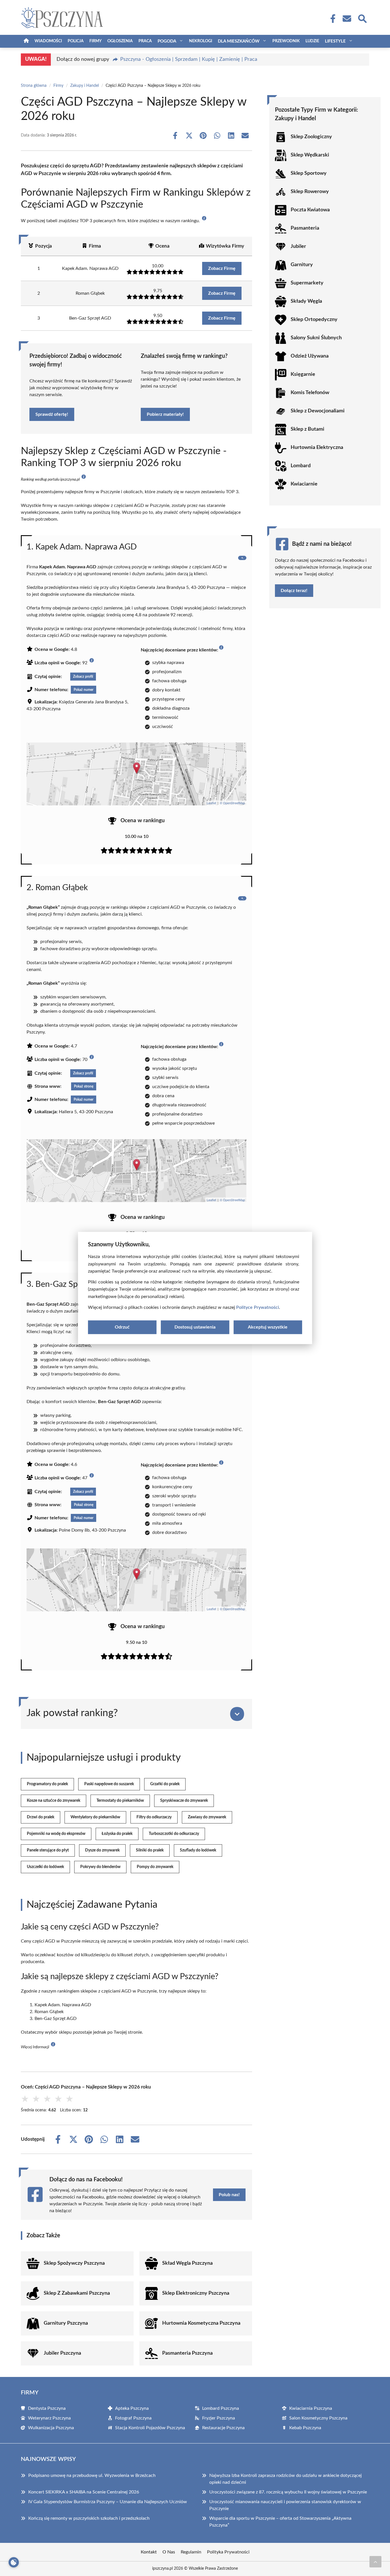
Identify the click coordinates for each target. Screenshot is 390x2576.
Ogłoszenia (120, 41)
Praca (145, 41)
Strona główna (34, 86)
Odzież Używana (310, 356)
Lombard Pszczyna (221, 2408)
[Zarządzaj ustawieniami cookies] (14, 2562)
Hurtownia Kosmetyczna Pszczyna (201, 2323)
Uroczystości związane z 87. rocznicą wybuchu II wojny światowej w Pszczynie (288, 2492)
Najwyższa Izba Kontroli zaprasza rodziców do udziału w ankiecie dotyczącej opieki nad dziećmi (286, 2479)
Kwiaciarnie (304, 484)
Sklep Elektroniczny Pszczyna (196, 2293)
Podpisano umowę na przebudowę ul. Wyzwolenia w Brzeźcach (92, 2475)
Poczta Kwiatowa (310, 210)
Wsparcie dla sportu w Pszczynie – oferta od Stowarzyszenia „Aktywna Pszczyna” (280, 2522)
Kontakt (149, 2552)
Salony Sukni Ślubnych (316, 338)
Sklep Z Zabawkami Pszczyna (77, 2293)
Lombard (301, 466)
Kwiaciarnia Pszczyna (311, 2408)
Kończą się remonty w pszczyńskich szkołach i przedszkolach (89, 2518)
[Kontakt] (347, 19)
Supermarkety (307, 283)
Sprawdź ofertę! (52, 414)
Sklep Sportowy (309, 173)
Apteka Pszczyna (132, 2408)
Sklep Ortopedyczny (314, 320)
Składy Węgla (306, 301)
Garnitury (302, 265)
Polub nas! (229, 2195)
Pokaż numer (84, 690)
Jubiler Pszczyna (62, 2353)
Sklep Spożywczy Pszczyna (74, 2263)
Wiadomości (48, 41)
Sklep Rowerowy (310, 192)
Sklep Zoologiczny (311, 137)
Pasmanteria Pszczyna (187, 2353)
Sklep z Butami (307, 429)
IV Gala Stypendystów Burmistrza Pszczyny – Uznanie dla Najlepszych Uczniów (108, 2502)
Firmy (96, 41)
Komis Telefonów (310, 393)
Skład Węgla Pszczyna (187, 2263)
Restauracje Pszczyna (223, 2428)
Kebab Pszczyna (305, 2428)
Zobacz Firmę (222, 268)
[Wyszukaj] (362, 18)
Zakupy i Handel (85, 86)
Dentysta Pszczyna (47, 2408)
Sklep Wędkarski (310, 155)
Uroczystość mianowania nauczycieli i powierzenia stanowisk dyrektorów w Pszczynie (285, 2505)
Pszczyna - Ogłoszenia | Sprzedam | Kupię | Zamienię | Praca (189, 59)
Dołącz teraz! (294, 591)
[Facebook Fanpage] (331, 19)
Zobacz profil (83, 677)
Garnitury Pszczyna (66, 2323)
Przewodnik (286, 41)
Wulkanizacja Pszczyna (51, 2428)
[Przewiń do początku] (375, 2562)
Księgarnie (303, 374)
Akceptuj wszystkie (268, 1327)
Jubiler (298, 246)
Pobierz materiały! (165, 414)
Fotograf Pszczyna (133, 2418)
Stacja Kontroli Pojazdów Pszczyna (150, 2428)
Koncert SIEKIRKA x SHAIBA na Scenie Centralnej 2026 (84, 2492)
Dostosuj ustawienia (195, 1327)
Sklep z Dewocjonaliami (318, 411)
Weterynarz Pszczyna (49, 2418)
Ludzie (312, 41)
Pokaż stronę (84, 1086)
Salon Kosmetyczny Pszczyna (318, 2418)
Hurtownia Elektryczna (317, 448)
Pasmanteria (305, 228)
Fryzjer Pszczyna (219, 2418)
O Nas (169, 2552)
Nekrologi (201, 41)
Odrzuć (122, 1327)
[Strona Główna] (26, 41)
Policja (76, 41)
